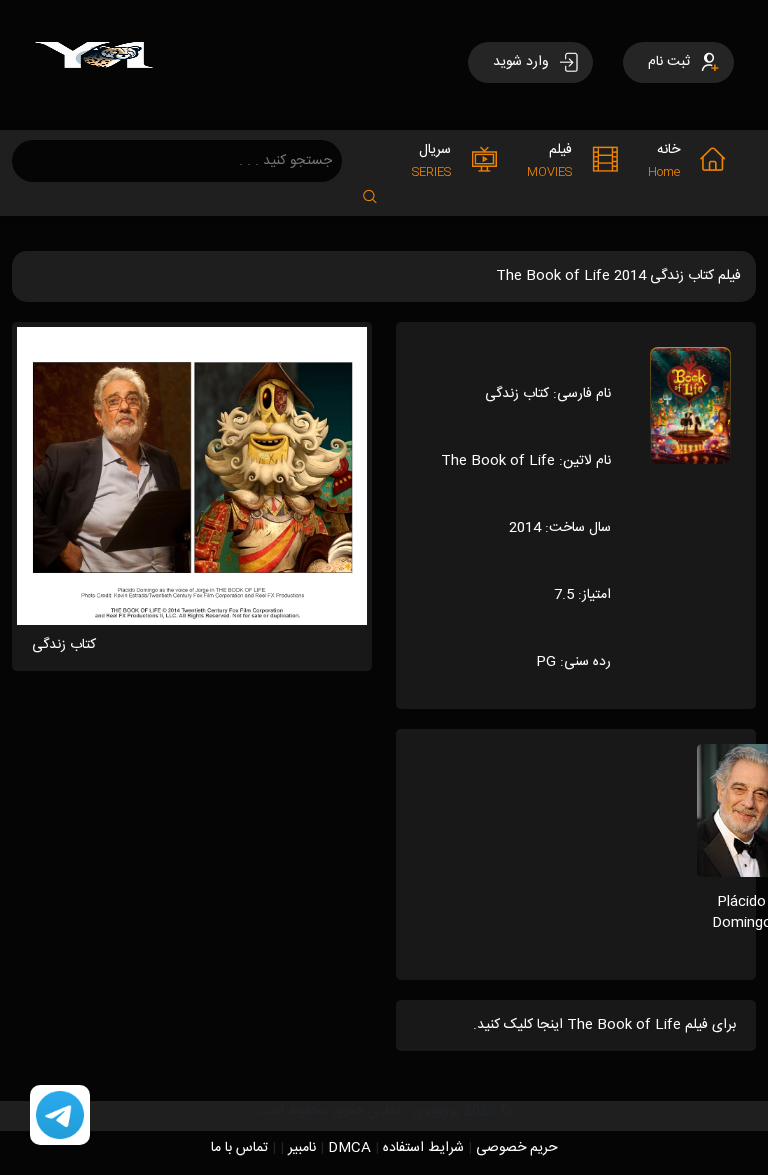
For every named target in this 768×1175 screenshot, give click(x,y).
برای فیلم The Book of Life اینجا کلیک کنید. (604, 1025)
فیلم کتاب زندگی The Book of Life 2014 (618, 276)
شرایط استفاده (423, 1148)
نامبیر (302, 1148)
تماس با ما (239, 1148)
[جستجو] (380, 190)
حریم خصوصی (517, 1148)
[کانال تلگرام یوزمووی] (60, 1116)
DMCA (349, 1148)
